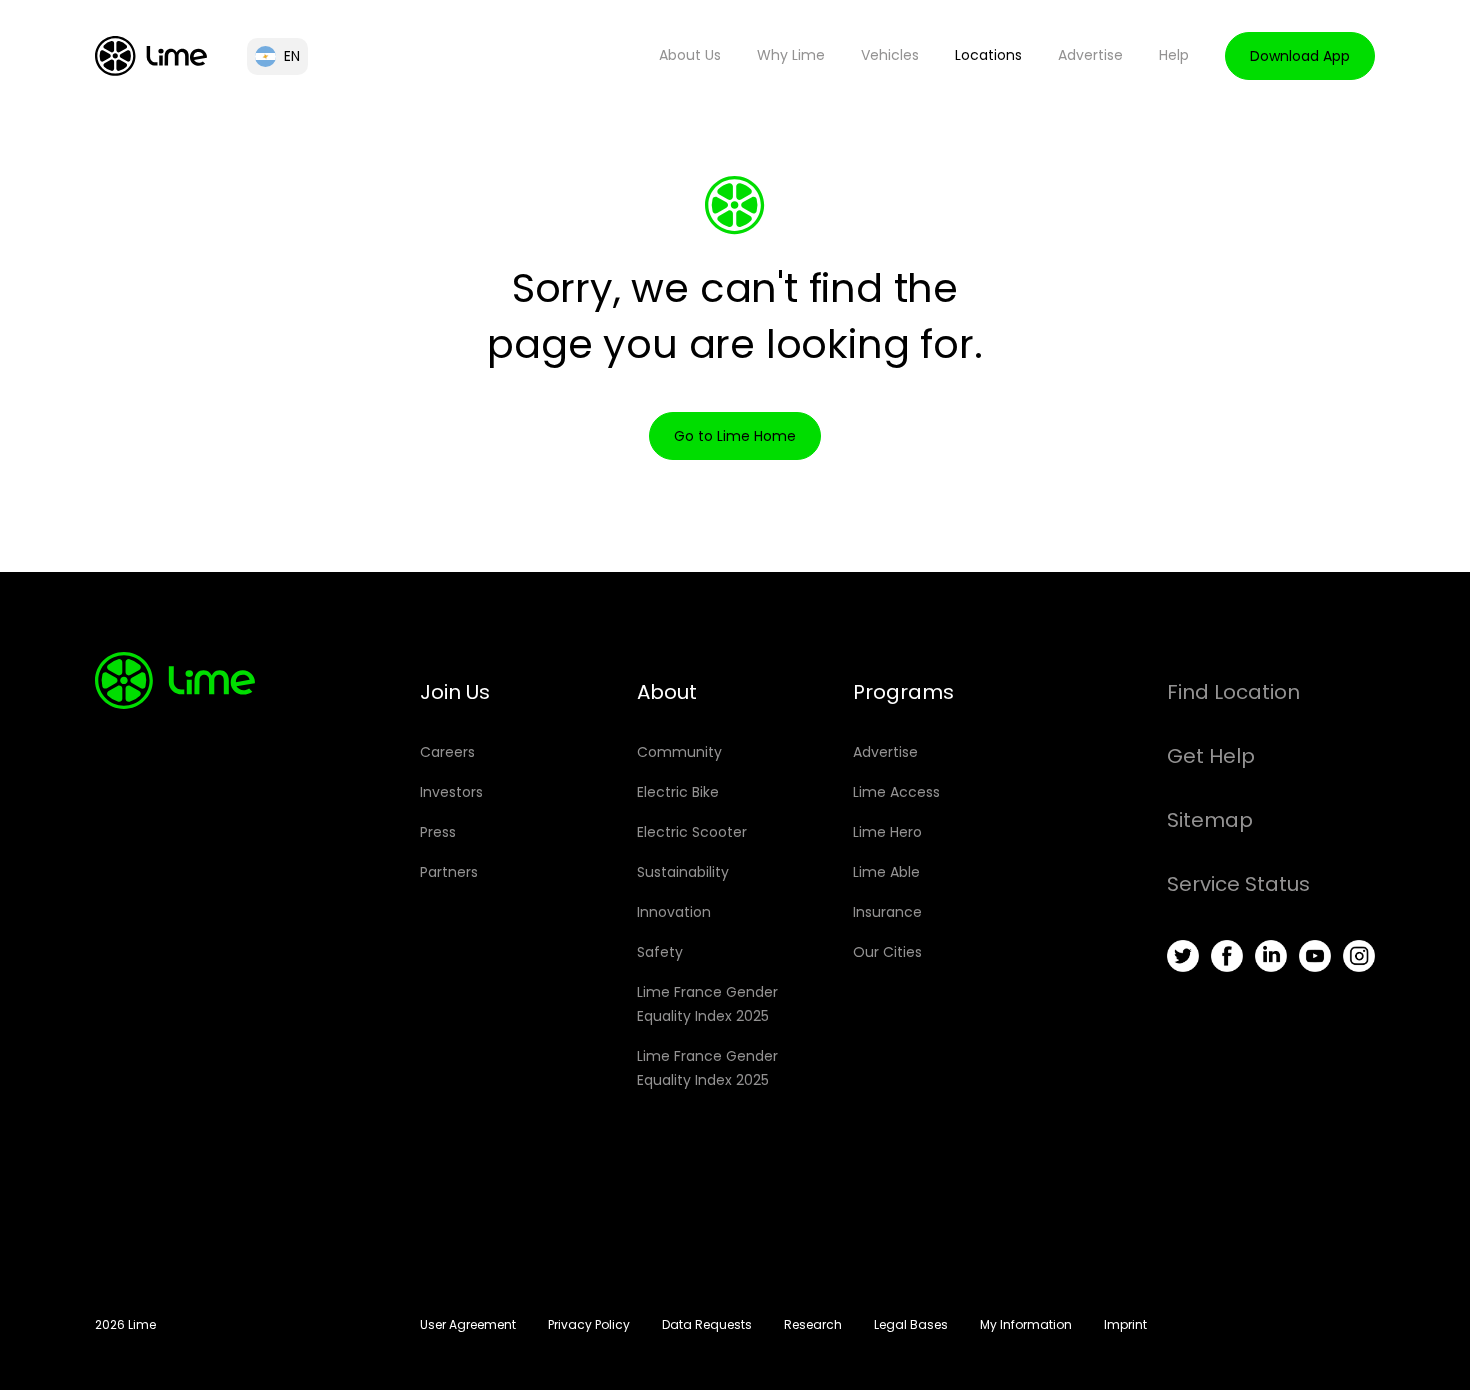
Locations (988, 55)
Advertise (1090, 55)
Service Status (1238, 884)
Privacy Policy (589, 1324)
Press (438, 832)
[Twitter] (1183, 956)
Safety (660, 952)
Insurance (887, 912)
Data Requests (707, 1324)
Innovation (674, 912)
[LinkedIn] (1271, 956)
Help (1174, 55)
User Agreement (468, 1324)
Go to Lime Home (735, 436)
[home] (151, 56)
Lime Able (886, 872)
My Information (1026, 1324)
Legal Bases (911, 1324)
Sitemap (1210, 820)
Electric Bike (678, 792)
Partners (449, 872)
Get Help (1211, 756)
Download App (1300, 56)
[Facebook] (1227, 956)
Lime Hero (887, 832)
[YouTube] (1315, 956)
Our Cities (887, 952)
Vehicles (890, 55)
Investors (451, 792)
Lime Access (896, 792)
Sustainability (683, 872)
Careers (447, 752)
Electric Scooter (692, 832)
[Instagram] (1359, 956)
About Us (690, 55)
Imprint (1125, 1324)
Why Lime (791, 55)
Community (679, 752)
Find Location (1233, 692)
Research (813, 1324)
